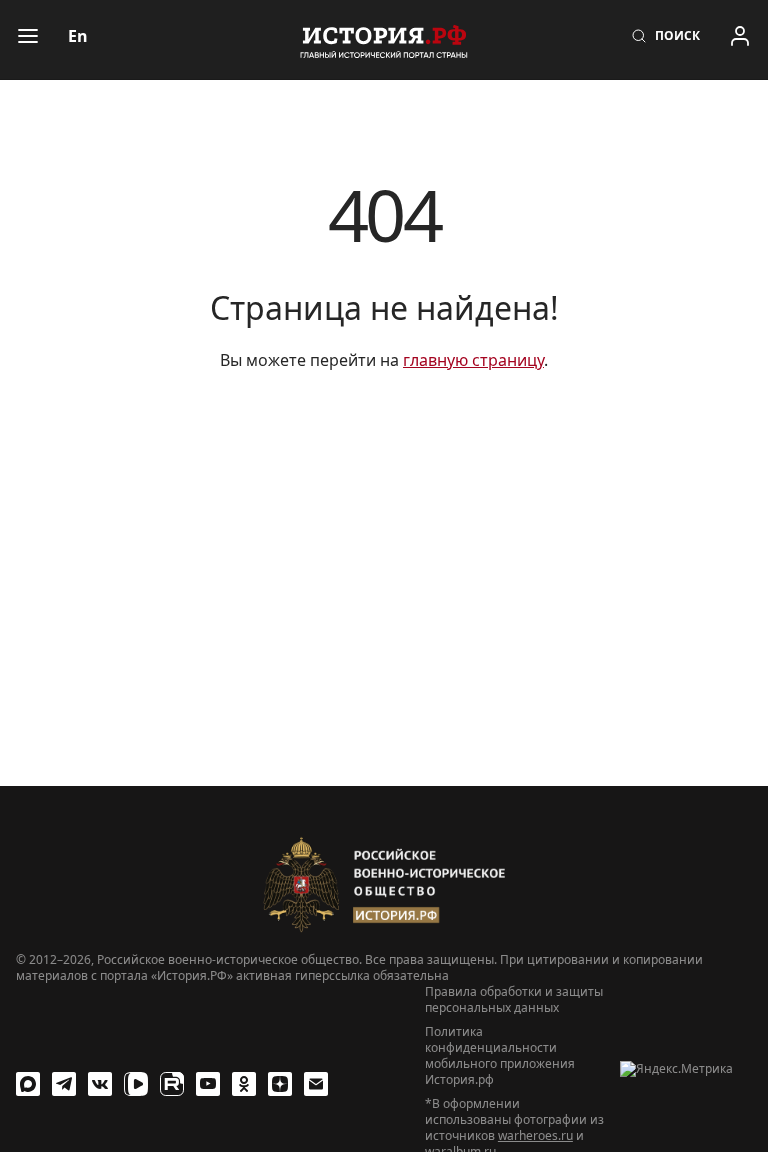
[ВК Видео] (136, 1084)
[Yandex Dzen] (280, 1084)
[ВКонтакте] (100, 1084)
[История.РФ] (384, 40)
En (78, 36)
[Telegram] (64, 1084)
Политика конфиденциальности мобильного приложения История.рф (500, 1056)
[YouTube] (208, 1084)
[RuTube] (172, 1084)
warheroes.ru (535, 1135)
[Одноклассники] (244, 1084)
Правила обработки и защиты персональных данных (514, 1000)
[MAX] (28, 1084)
